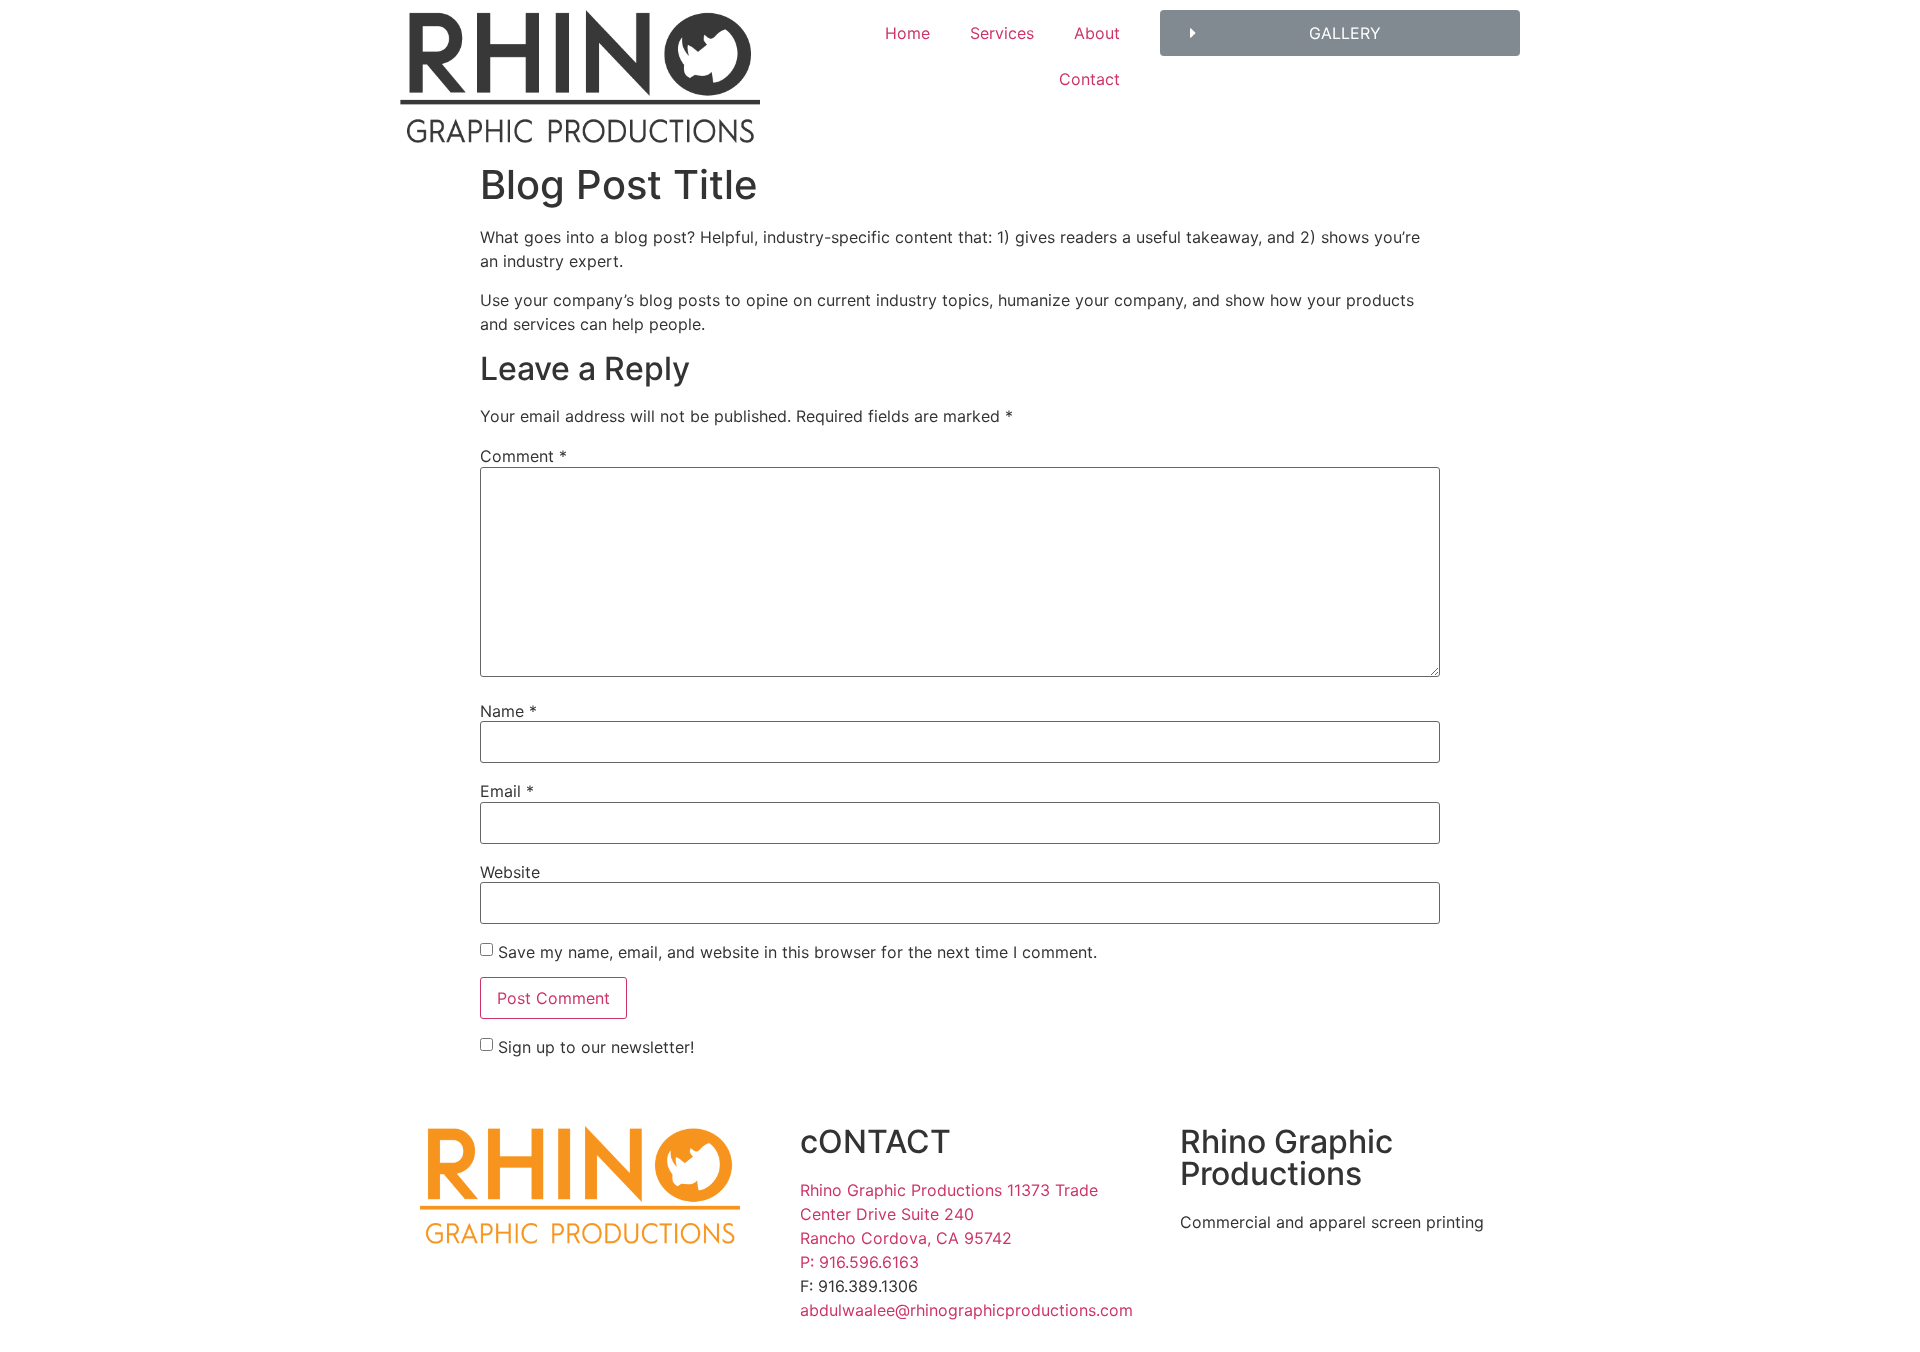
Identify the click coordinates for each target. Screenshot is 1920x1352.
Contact (1089, 79)
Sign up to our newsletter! (596, 1047)
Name (508, 711)
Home (907, 33)
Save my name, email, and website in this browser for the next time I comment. (797, 952)
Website (510, 872)
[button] (1340, 33)
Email (507, 791)
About (1097, 33)
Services (1002, 33)
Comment (523, 456)
